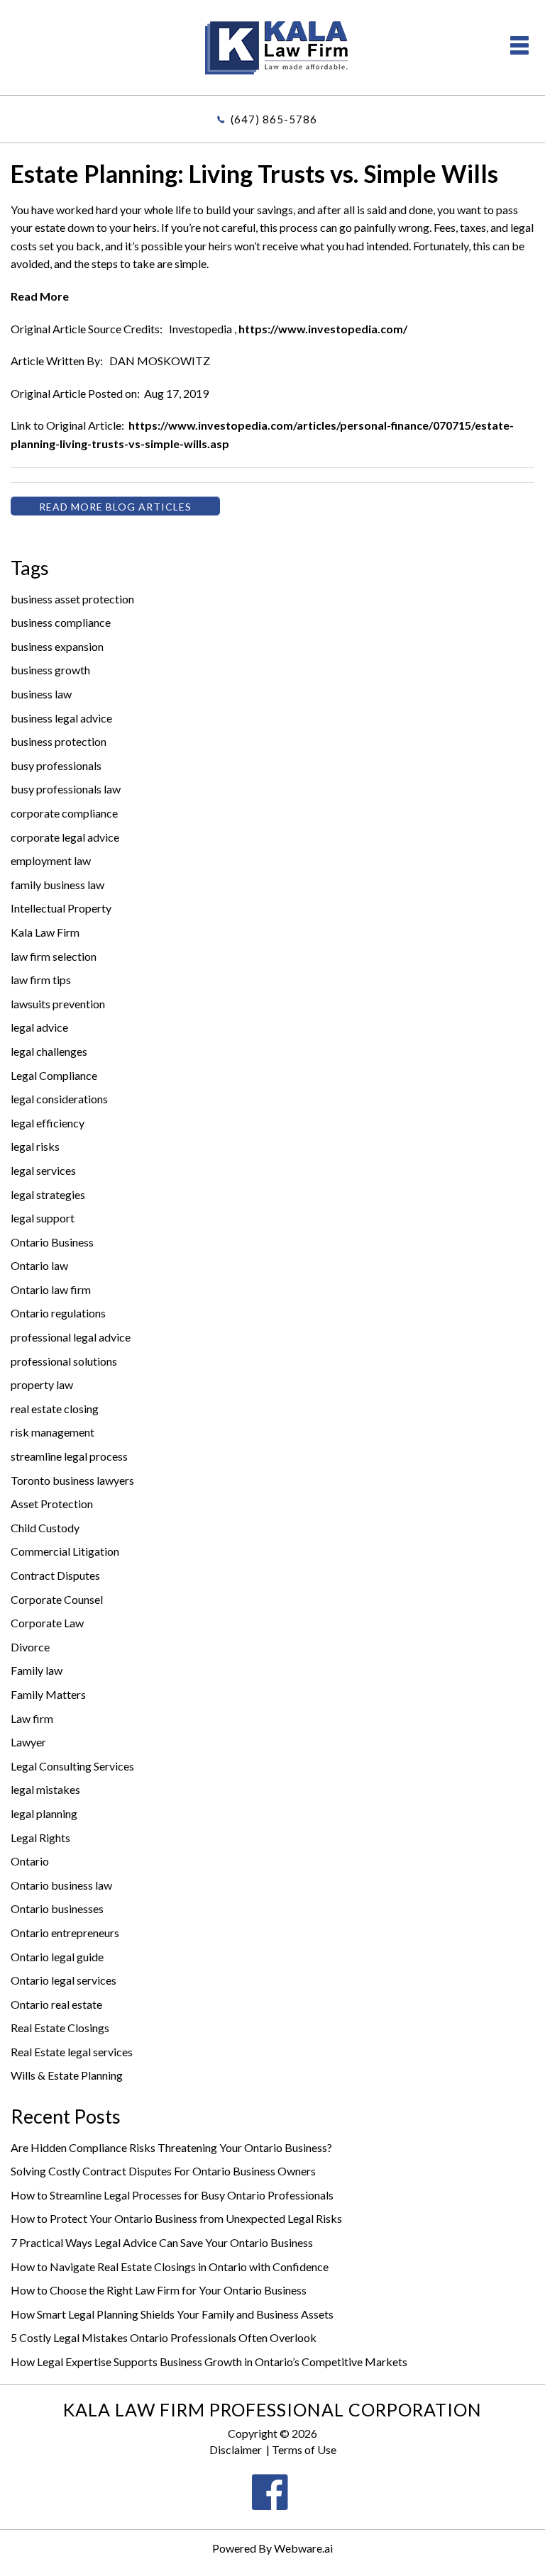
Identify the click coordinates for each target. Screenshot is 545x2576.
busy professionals (56, 765)
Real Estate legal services (72, 2052)
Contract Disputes (55, 1575)
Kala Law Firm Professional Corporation (272, 2409)
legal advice (39, 1027)
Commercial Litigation (65, 1551)
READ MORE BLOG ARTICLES (115, 507)
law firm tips (41, 980)
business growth (50, 670)
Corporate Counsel (57, 1599)
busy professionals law (66, 789)
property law (42, 1384)
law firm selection (54, 956)
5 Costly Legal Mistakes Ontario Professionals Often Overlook (164, 2337)
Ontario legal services (64, 1980)
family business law (57, 885)
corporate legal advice (65, 837)
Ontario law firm (51, 1289)
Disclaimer (236, 2449)
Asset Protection (52, 1504)
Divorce (30, 1647)
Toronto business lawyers (72, 1480)
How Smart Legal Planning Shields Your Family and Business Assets (172, 2314)
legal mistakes (45, 1789)
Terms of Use (304, 2449)
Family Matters (48, 1694)
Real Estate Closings (60, 2028)
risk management (53, 1432)
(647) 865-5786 (274, 119)
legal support (43, 1218)
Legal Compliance (54, 1075)
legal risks (35, 1146)
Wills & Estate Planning (67, 2075)
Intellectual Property (61, 908)
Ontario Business (52, 1242)
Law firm (32, 1718)
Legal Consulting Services (72, 1766)
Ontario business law (61, 1885)
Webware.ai (303, 2548)
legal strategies (48, 1194)
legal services (43, 1170)
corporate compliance (64, 813)
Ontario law (39, 1265)
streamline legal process (69, 1456)
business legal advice (61, 718)
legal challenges (49, 1051)
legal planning (44, 1813)
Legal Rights (40, 1838)
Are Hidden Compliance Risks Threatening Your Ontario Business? (171, 2147)
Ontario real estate (56, 2004)
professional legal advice (71, 1337)
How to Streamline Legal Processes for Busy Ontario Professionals (172, 2195)
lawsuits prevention (58, 1004)
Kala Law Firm (45, 932)
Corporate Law (47, 1623)
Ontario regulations (58, 1313)
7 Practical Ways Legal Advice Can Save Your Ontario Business (162, 2242)
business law (41, 694)
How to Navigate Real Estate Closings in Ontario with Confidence (170, 2266)
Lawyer (28, 1742)
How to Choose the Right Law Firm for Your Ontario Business (159, 2290)
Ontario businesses (57, 1908)
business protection (59, 741)
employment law (51, 860)
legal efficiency (48, 1123)
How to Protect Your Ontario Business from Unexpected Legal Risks (176, 2218)
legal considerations (59, 1099)
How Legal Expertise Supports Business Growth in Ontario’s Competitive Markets (209, 2362)
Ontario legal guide (57, 1957)
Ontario (30, 1861)
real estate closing (55, 1409)
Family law (37, 1670)
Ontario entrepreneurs (65, 1933)
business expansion (57, 646)
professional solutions (64, 1361)
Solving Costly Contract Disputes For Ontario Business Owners (163, 2171)
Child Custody (45, 1528)
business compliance (61, 622)
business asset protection (72, 599)
